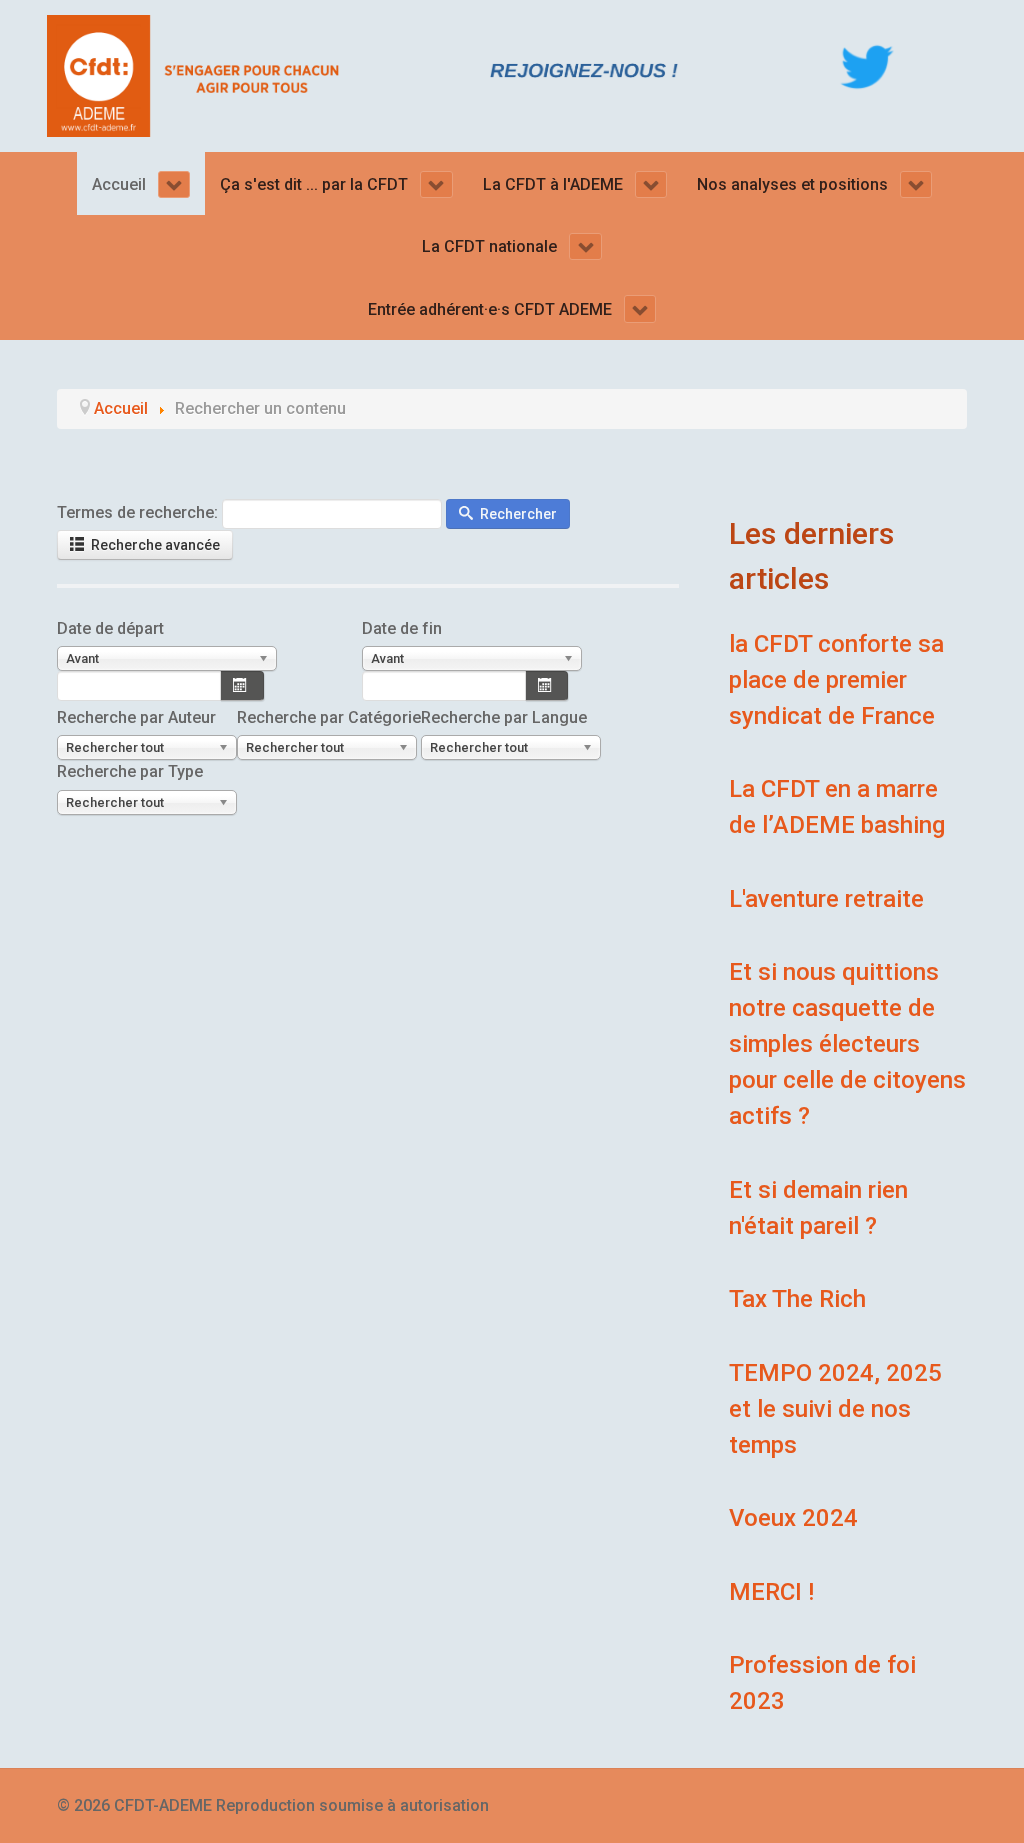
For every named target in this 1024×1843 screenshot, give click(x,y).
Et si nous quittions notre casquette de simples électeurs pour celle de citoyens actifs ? (847, 1044)
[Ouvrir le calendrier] (242, 686)
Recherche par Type (130, 771)
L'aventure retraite (826, 899)
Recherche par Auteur (136, 717)
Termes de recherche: (137, 512)
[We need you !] (584, 69)
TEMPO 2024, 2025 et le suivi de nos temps (835, 1409)
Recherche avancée (154, 545)
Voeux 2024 (793, 1518)
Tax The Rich (797, 1299)
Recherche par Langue (504, 717)
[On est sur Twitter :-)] (867, 67)
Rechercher (517, 514)
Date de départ (110, 628)
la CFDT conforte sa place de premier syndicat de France (836, 680)
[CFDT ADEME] (200, 74)
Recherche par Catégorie (329, 717)
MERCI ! (771, 1592)
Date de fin (402, 628)
